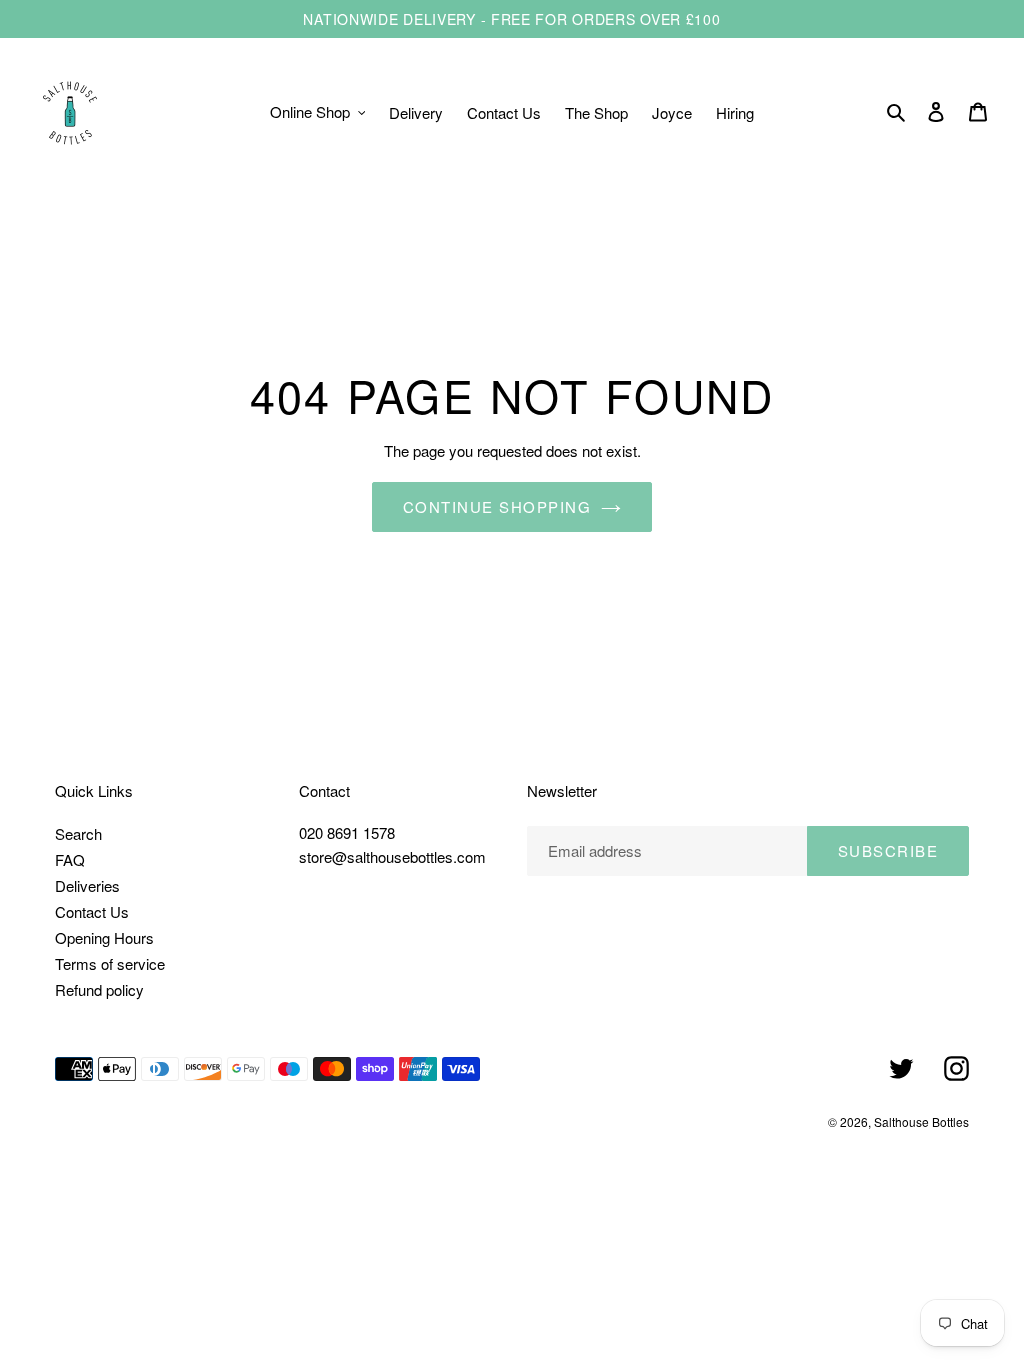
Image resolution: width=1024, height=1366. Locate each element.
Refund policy (99, 989)
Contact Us (92, 911)
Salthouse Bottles (921, 1121)
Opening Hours (104, 937)
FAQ (70, 859)
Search (78, 833)
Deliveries (87, 885)
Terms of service (110, 963)
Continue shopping (497, 506)
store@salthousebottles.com (392, 856)
